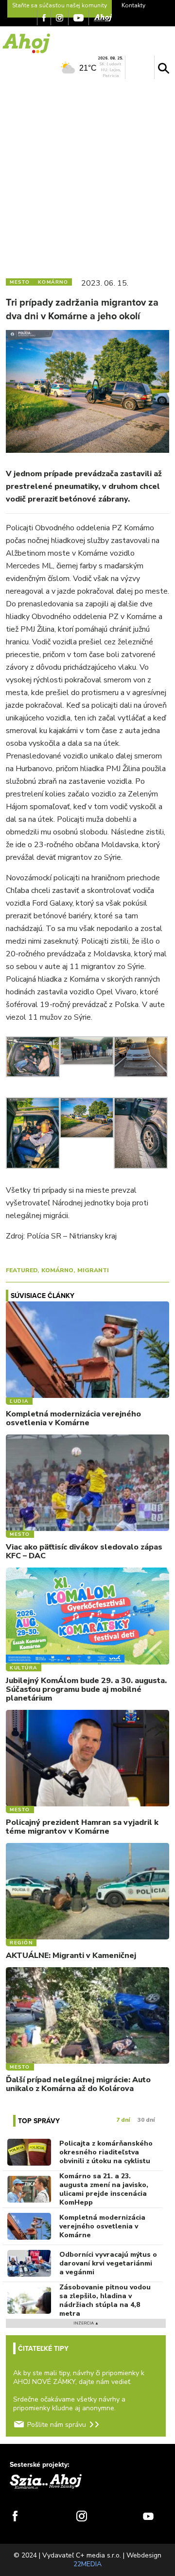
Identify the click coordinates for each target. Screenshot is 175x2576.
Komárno (57, 1270)
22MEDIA (87, 2564)
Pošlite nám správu (57, 2425)
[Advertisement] (87, 176)
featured (22, 1270)
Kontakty (133, 5)
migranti (93, 1270)
